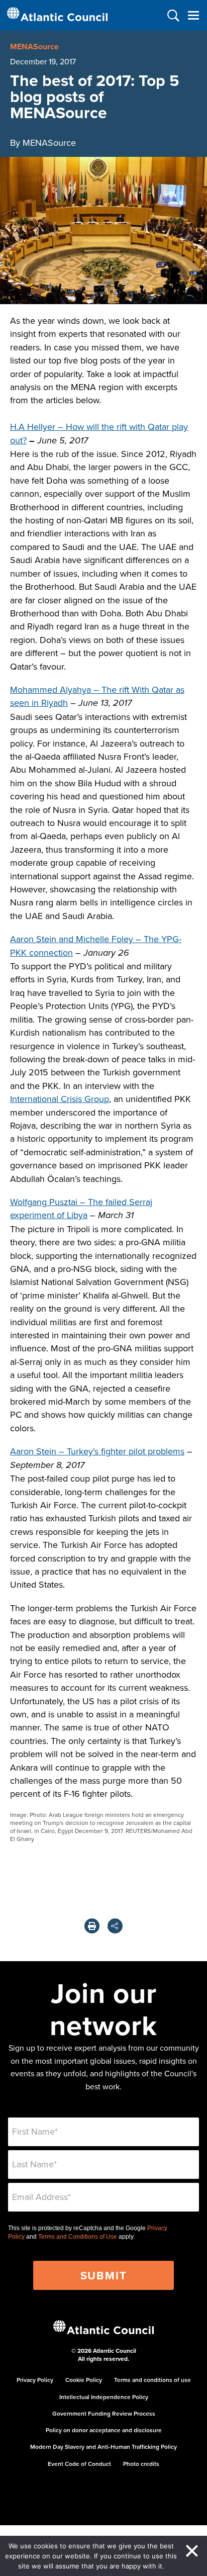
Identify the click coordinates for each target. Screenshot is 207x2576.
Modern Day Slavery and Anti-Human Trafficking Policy (103, 2447)
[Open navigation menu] (193, 15)
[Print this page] (92, 1926)
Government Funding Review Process (104, 2413)
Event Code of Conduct (79, 2464)
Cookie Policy (84, 2380)
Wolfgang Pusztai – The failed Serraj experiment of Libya (81, 1208)
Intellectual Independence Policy (104, 2397)
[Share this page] (115, 1926)
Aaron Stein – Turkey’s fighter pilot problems (97, 1451)
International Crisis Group (60, 1099)
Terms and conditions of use (152, 2380)
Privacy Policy (35, 2380)
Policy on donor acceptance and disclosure (104, 2430)
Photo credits (141, 2464)
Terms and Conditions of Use (78, 2237)
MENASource (34, 47)
